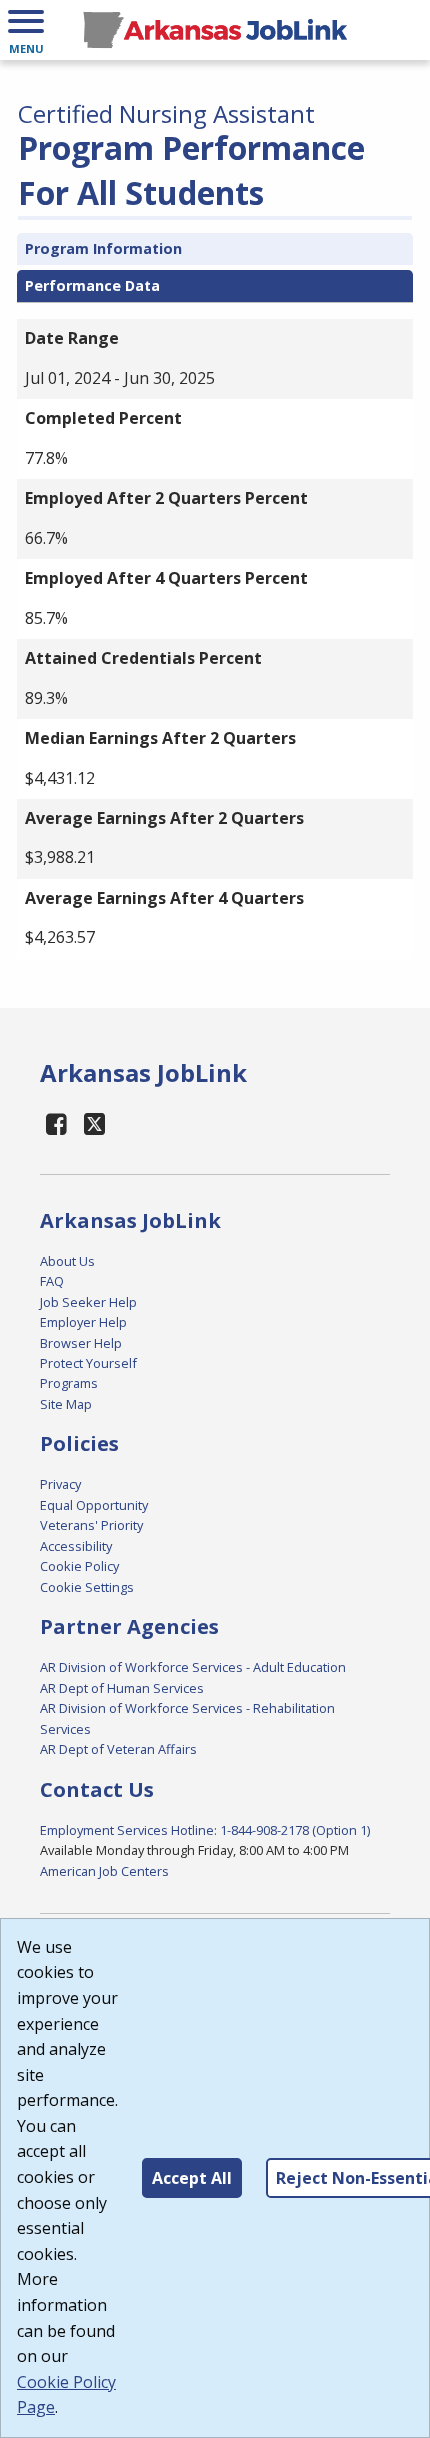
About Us (67, 1261)
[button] (26, 30)
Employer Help (83, 1322)
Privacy (60, 1484)
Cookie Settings (87, 1587)
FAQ (52, 1281)
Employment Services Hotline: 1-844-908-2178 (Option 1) (205, 1830)
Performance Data (92, 285)
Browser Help (81, 1343)
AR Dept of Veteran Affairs (118, 1749)
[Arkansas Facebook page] (57, 1123)
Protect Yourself (88, 1363)
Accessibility (76, 1546)
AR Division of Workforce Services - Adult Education (193, 1667)
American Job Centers (104, 1871)
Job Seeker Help (88, 1302)
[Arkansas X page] (95, 1123)
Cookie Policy (79, 1566)
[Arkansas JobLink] (215, 30)
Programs (69, 1383)
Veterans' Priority (91, 1525)
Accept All (192, 2178)
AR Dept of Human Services (122, 1688)
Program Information (103, 248)
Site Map (66, 1404)
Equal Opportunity (94, 1505)
